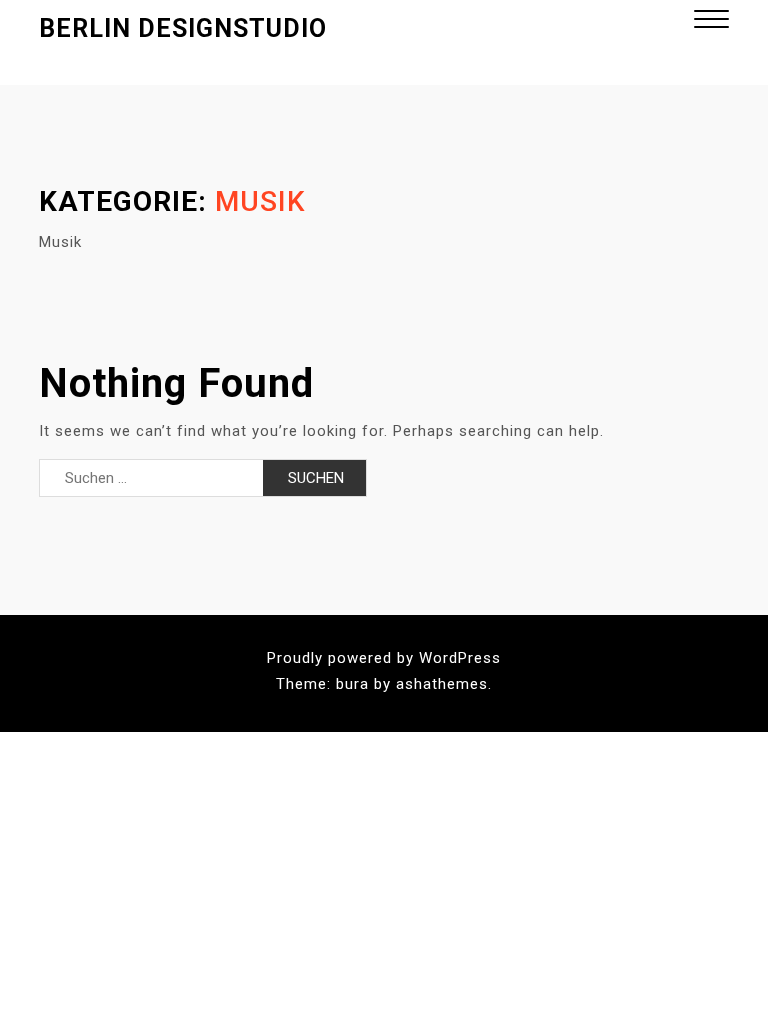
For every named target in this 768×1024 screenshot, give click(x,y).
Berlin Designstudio (183, 28)
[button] (711, 21)
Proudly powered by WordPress (384, 658)
